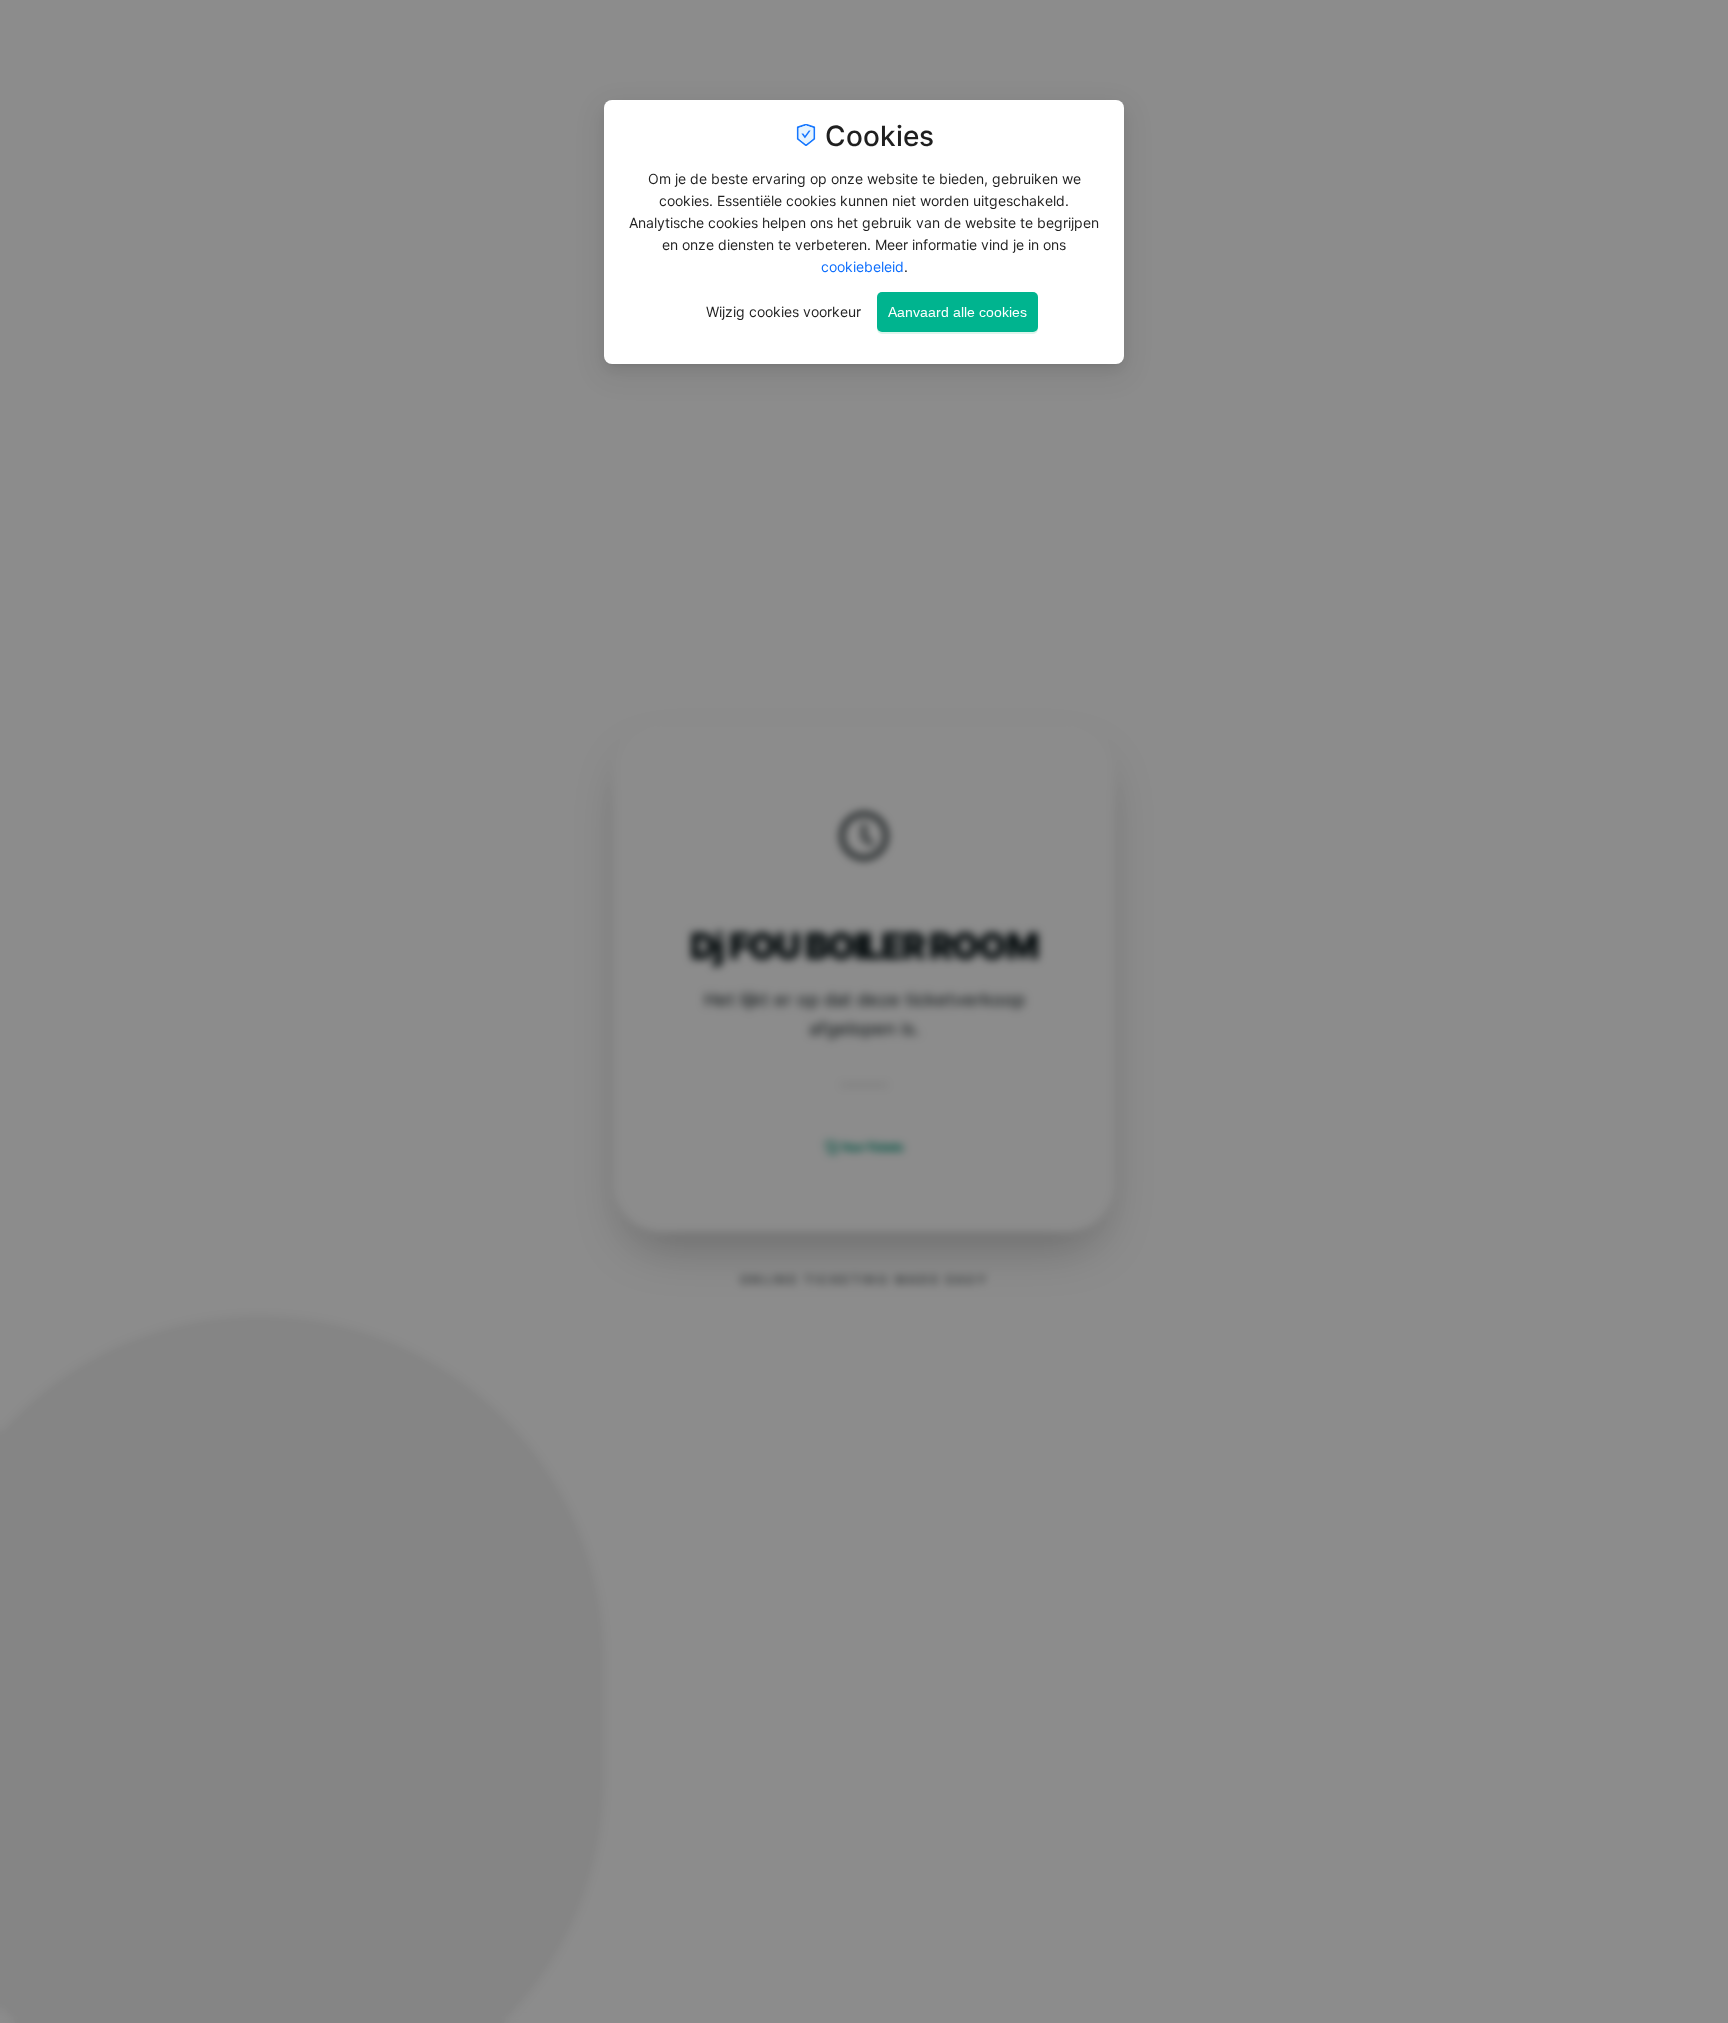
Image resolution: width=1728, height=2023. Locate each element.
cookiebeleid (862, 266)
